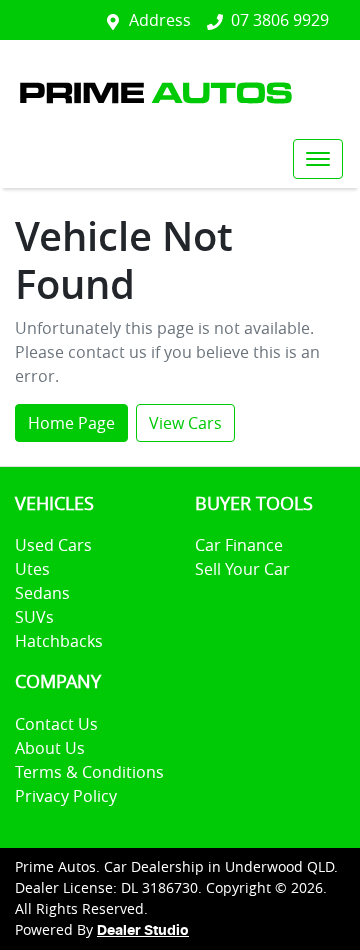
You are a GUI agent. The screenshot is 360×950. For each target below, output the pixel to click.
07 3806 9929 (280, 20)
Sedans (42, 593)
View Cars (185, 423)
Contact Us (56, 724)
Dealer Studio (143, 931)
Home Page (71, 423)
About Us (50, 748)
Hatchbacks (59, 641)
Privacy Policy (66, 796)
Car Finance (239, 545)
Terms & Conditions (89, 772)
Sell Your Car (242, 569)
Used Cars (53, 545)
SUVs (34, 617)
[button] (318, 159)
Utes (32, 569)
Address (160, 20)
